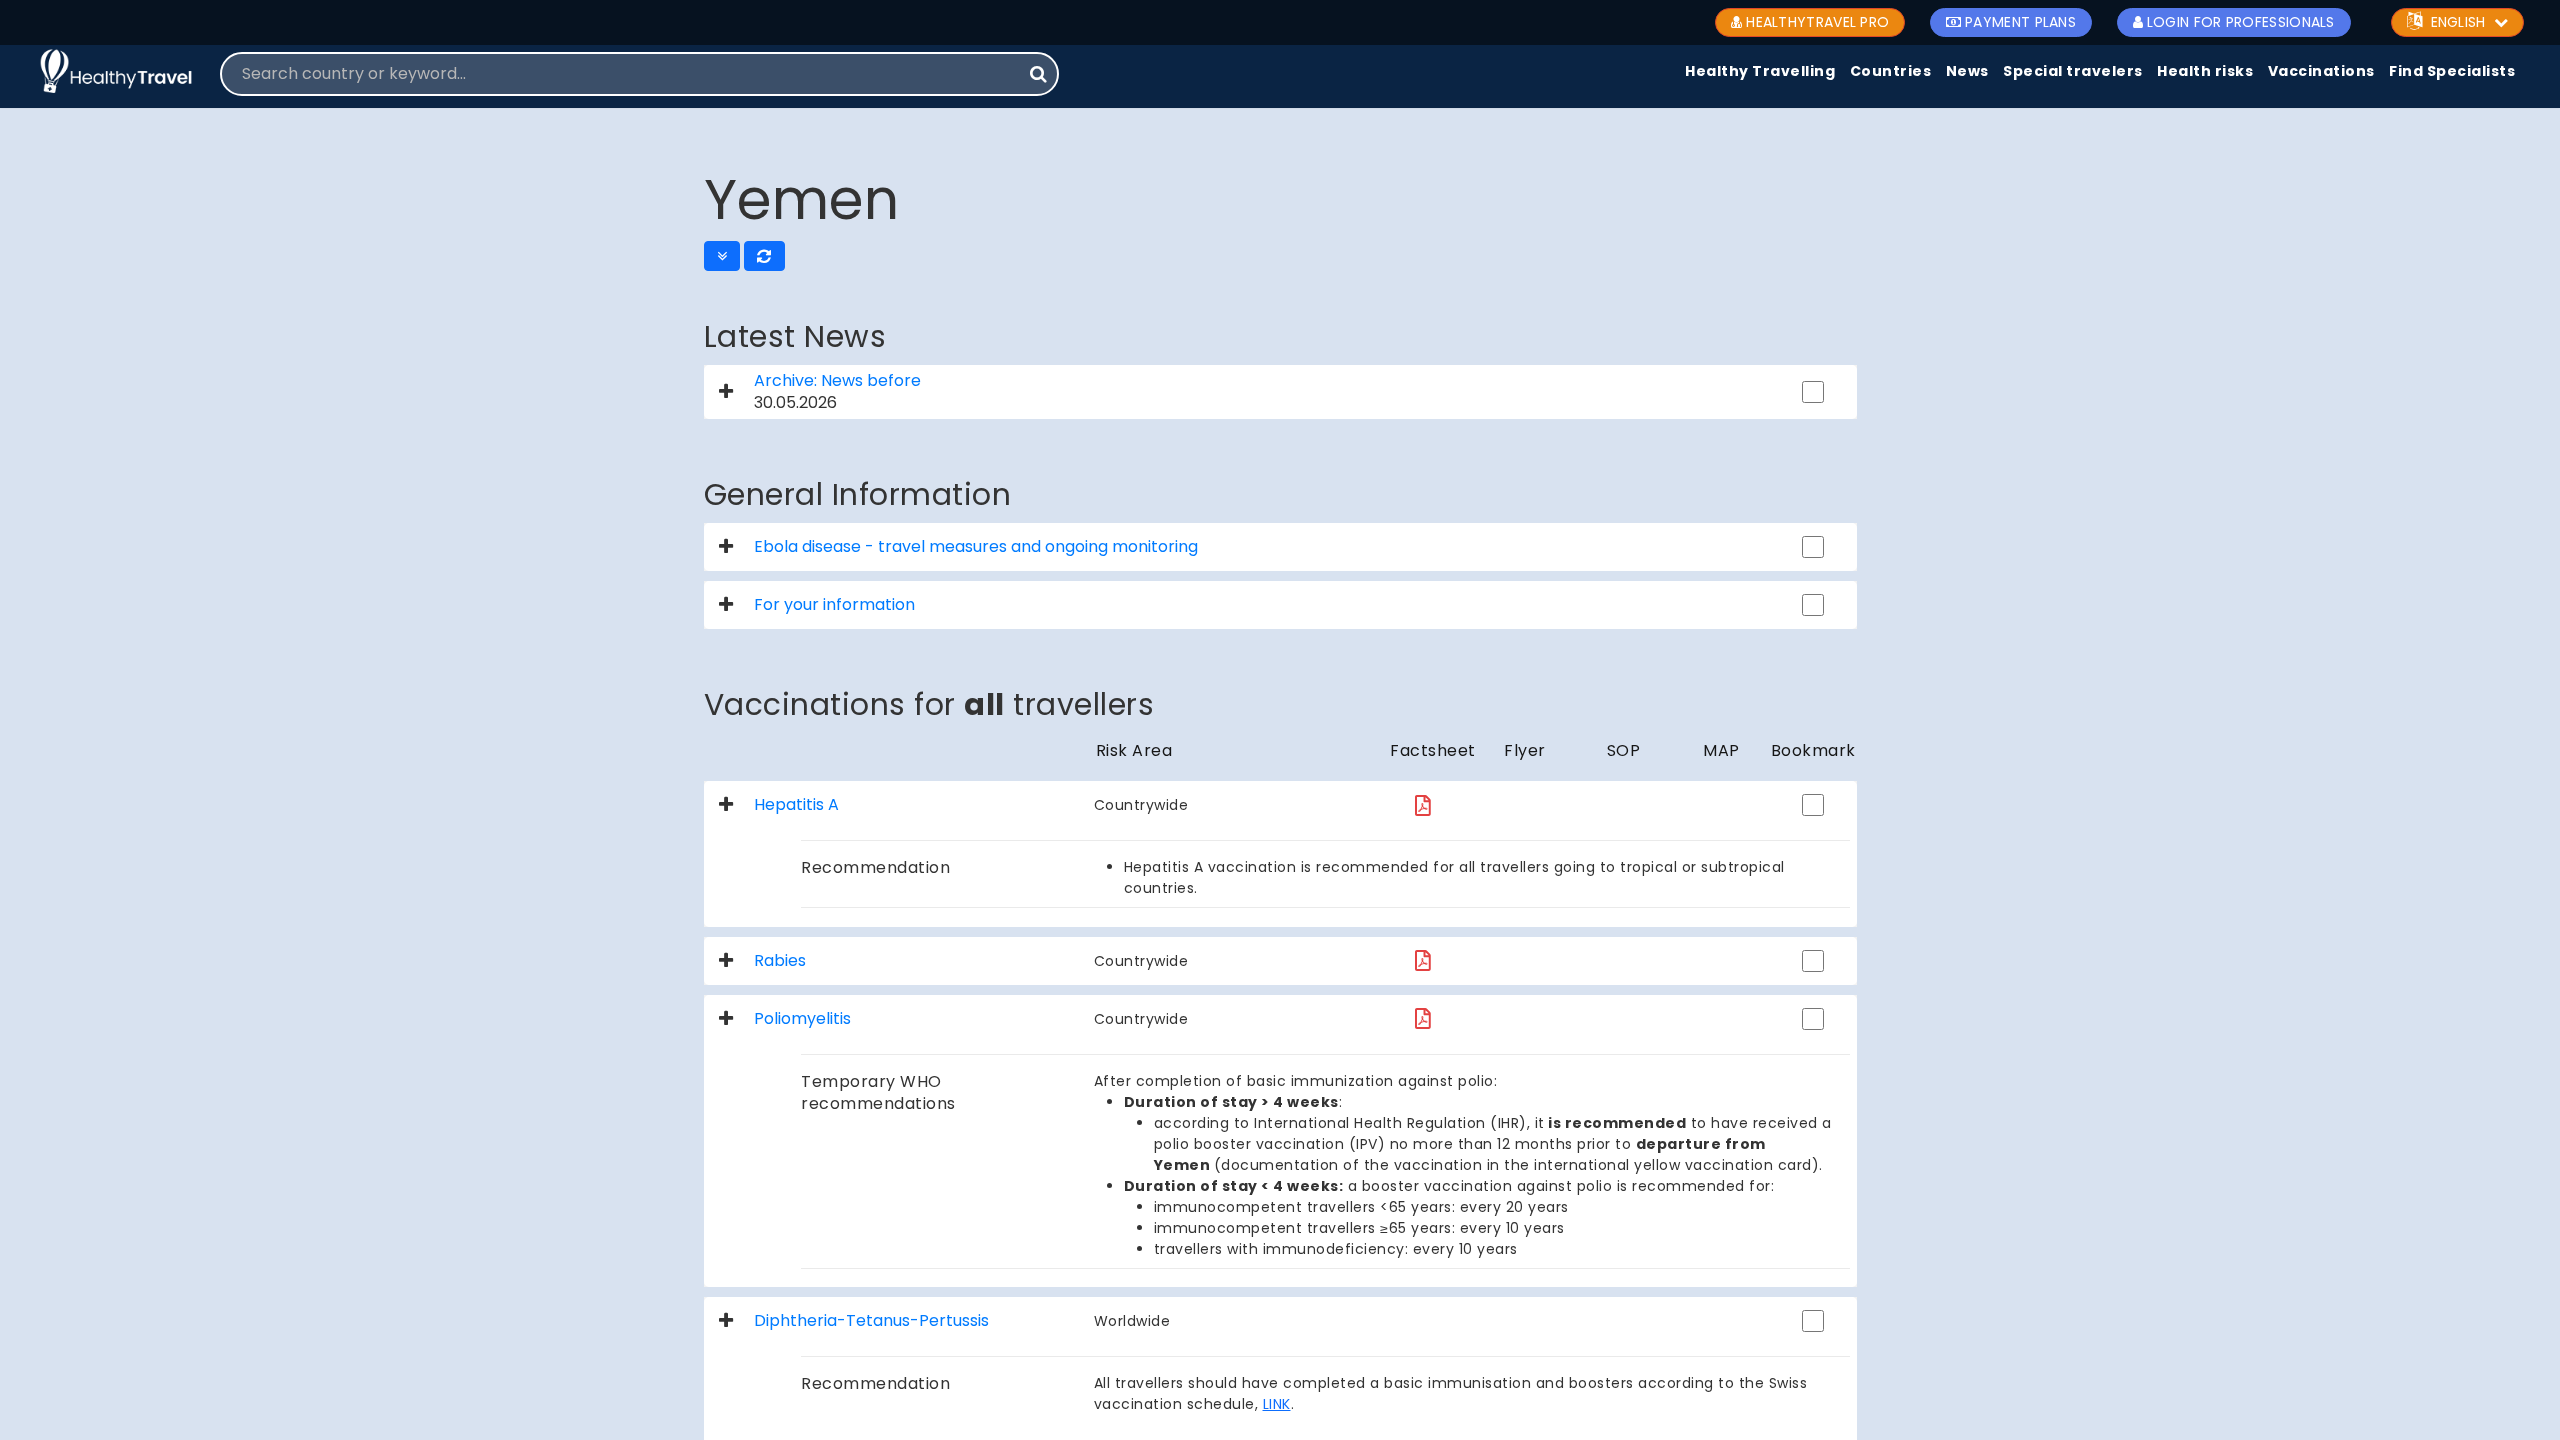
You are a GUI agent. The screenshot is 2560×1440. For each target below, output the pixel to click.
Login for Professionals (2241, 22)
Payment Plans (2020, 22)
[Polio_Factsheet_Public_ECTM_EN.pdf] (1423, 1018)
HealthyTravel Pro (1817, 22)
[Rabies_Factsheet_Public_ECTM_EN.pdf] (1423, 960)
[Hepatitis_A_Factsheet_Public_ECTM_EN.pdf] (1423, 805)
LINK (1277, 1404)
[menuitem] (1760, 72)
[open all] (722, 256)
